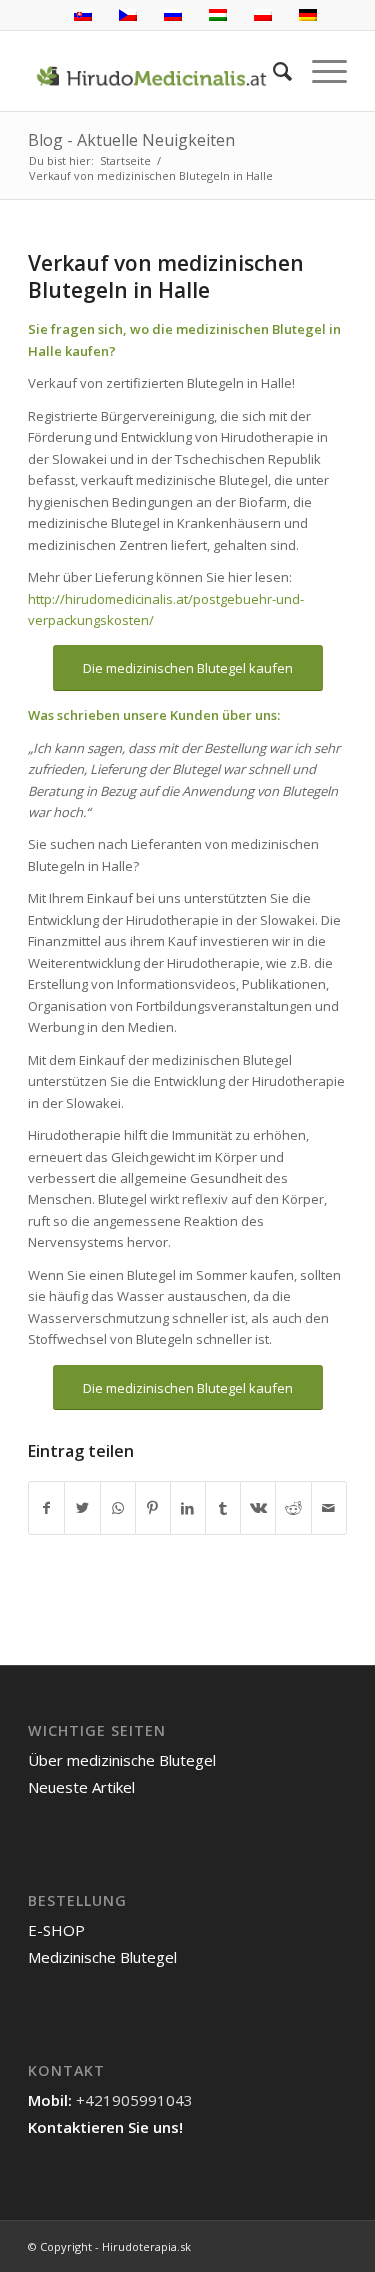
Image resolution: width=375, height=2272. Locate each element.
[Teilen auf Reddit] (293, 1508)
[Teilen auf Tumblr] (223, 1508)
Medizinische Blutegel (102, 1957)
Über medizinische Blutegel (122, 1760)
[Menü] (319, 71)
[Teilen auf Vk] (258, 1508)
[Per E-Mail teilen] (329, 1508)
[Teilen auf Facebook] (46, 1508)
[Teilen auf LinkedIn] (188, 1508)
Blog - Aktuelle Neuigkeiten (131, 140)
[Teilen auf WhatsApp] (118, 1508)
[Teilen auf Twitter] (82, 1508)
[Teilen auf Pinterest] (153, 1508)
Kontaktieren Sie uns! (105, 2127)
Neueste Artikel (81, 1787)
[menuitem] (272, 71)
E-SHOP (56, 1930)
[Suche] (272, 71)
